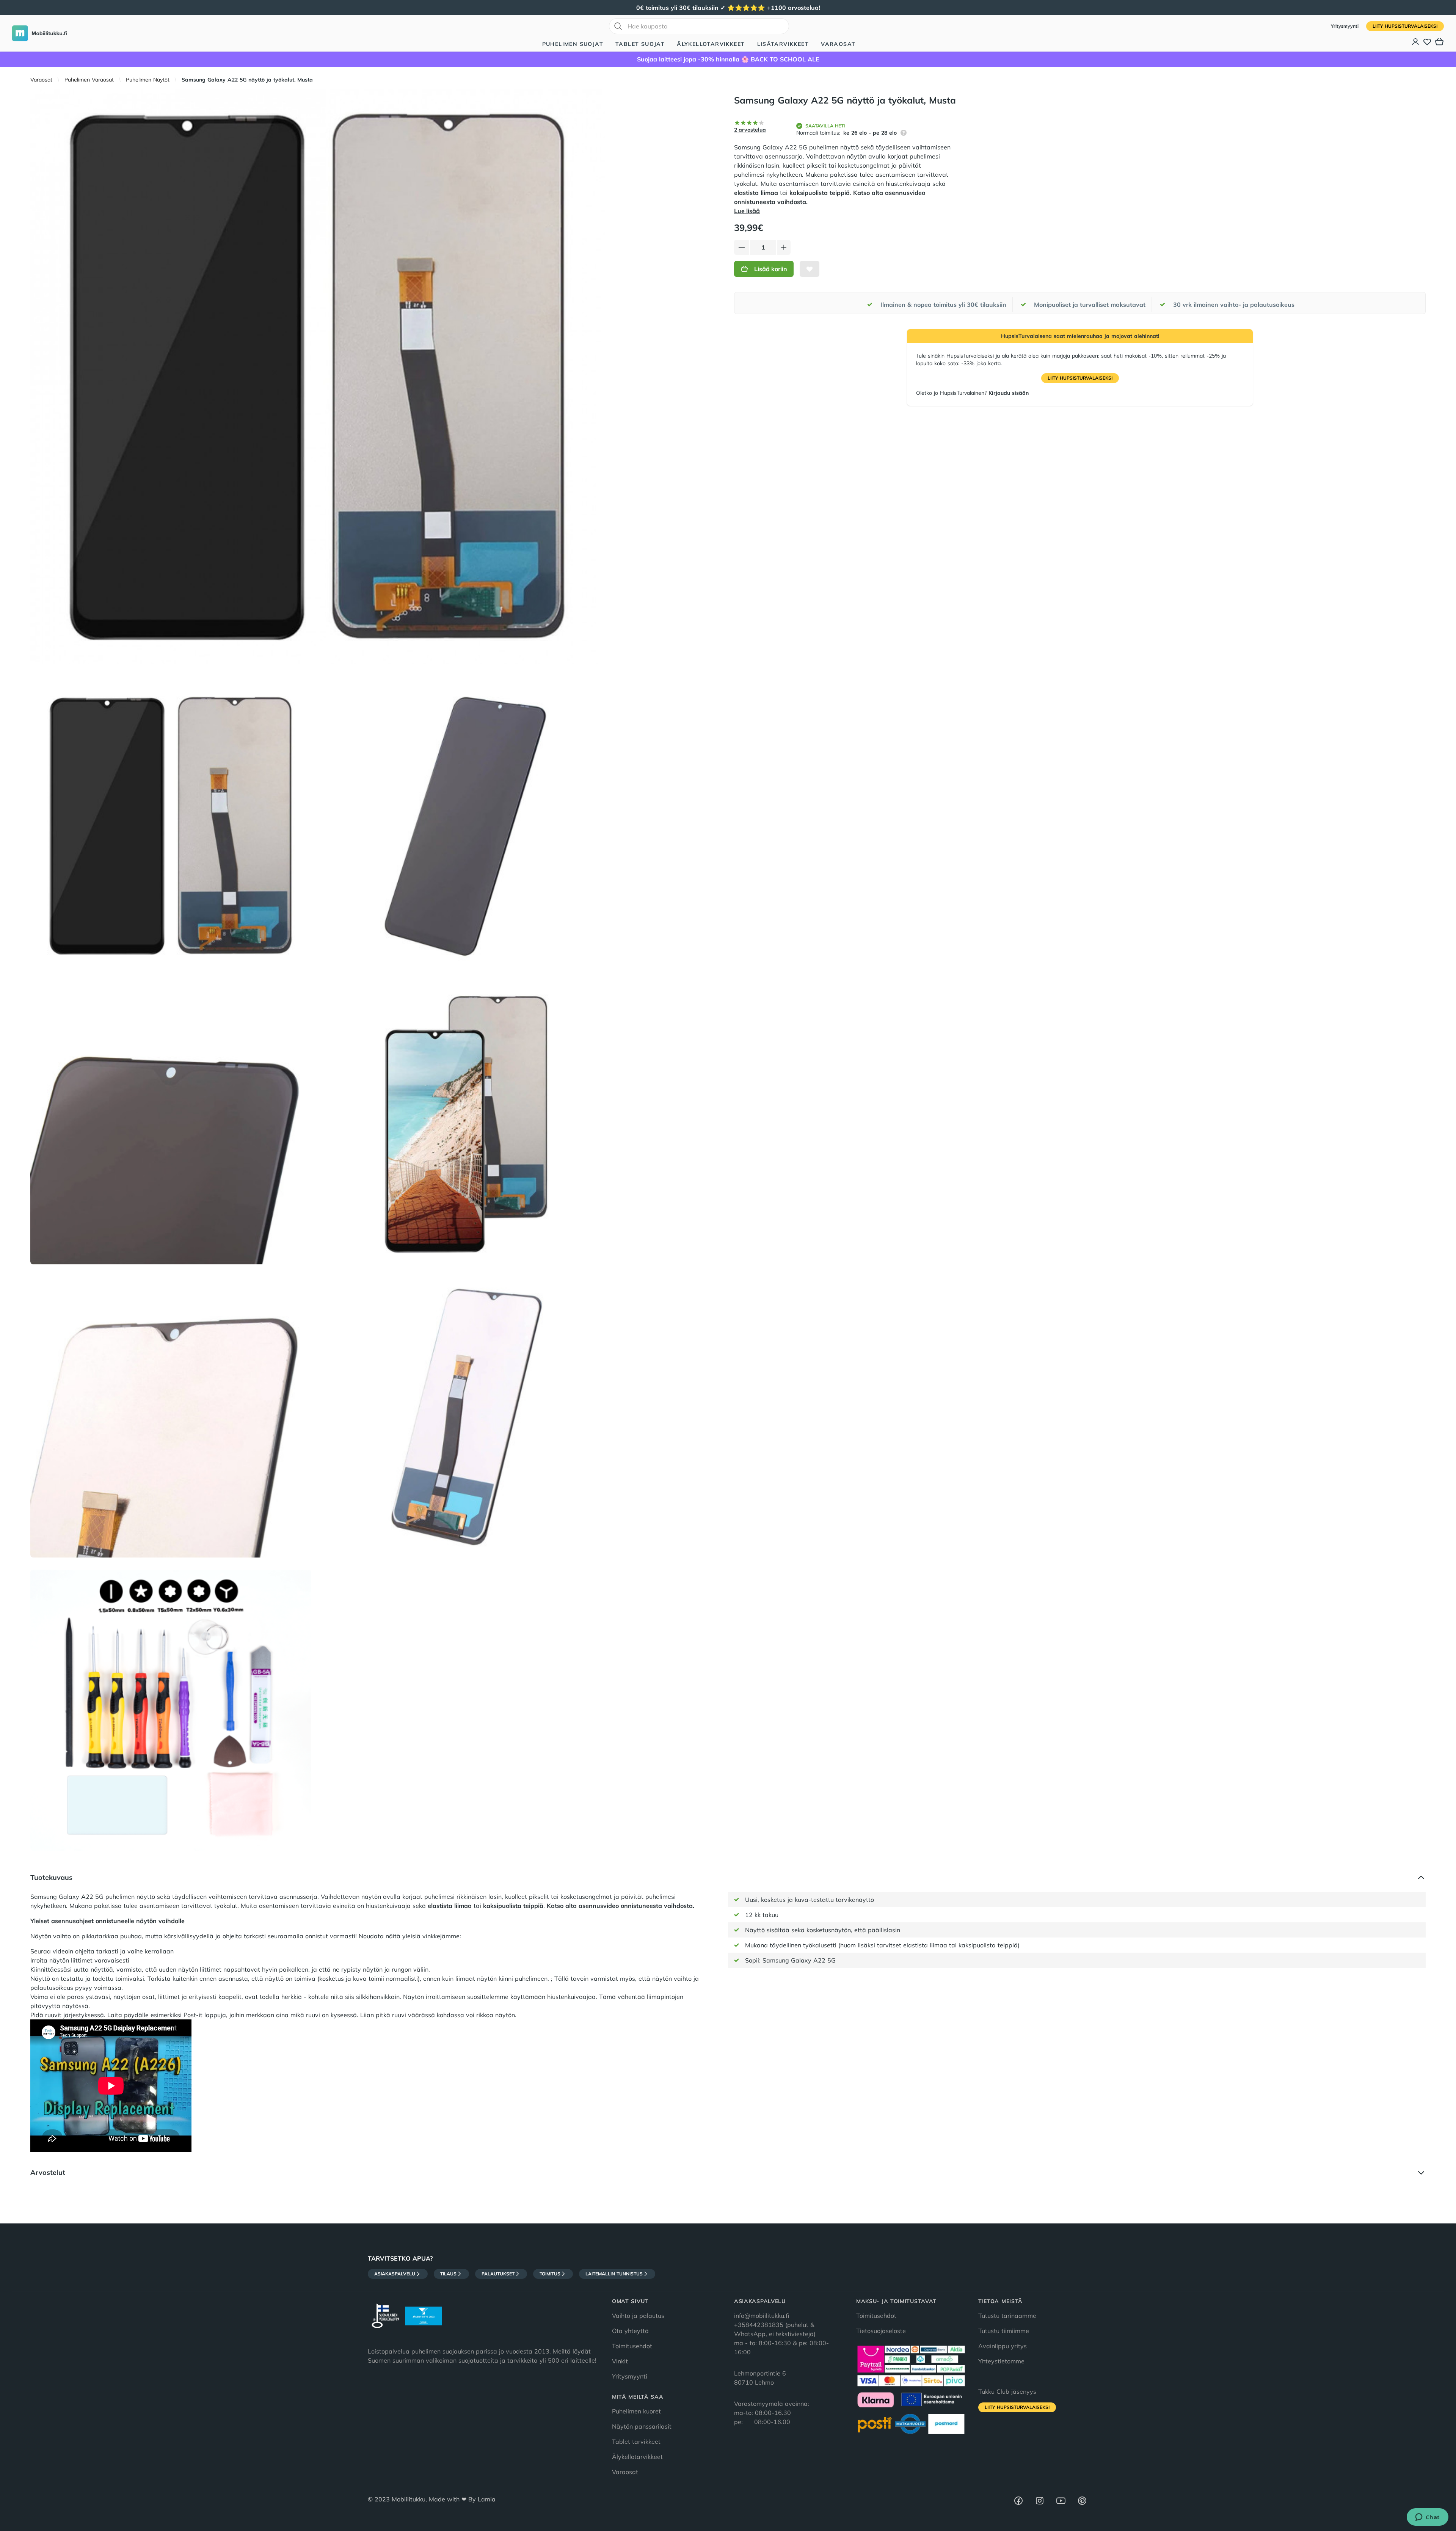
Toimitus (550, 2274)
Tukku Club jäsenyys (1007, 2391)
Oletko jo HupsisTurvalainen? (972, 393)
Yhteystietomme (1001, 2361)
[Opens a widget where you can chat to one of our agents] (1427, 2518)
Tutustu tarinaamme (1007, 2316)
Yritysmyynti (1345, 26)
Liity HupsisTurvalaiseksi (1405, 26)
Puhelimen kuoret (636, 2411)
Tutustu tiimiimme (1004, 2331)
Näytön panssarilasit (642, 2426)
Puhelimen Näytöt (148, 80)
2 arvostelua (750, 130)
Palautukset (498, 2274)
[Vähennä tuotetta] (742, 247)
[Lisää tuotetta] (784, 247)
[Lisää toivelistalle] (810, 269)
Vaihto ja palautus (638, 2316)
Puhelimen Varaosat (89, 80)
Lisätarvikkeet (783, 44)
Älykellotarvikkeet (711, 44)
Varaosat (838, 44)
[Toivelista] (1427, 42)
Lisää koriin (771, 269)
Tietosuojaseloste (881, 2331)
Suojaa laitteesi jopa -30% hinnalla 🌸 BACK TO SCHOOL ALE (728, 59)
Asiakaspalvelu (395, 2274)
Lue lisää (747, 211)
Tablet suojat (640, 44)
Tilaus (448, 2274)
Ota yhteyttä (630, 2331)
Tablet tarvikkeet (636, 2442)
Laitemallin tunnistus (614, 2274)
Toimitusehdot (632, 2346)
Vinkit (620, 2361)
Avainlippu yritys (1003, 2346)
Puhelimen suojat (573, 44)
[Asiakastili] (1416, 42)
